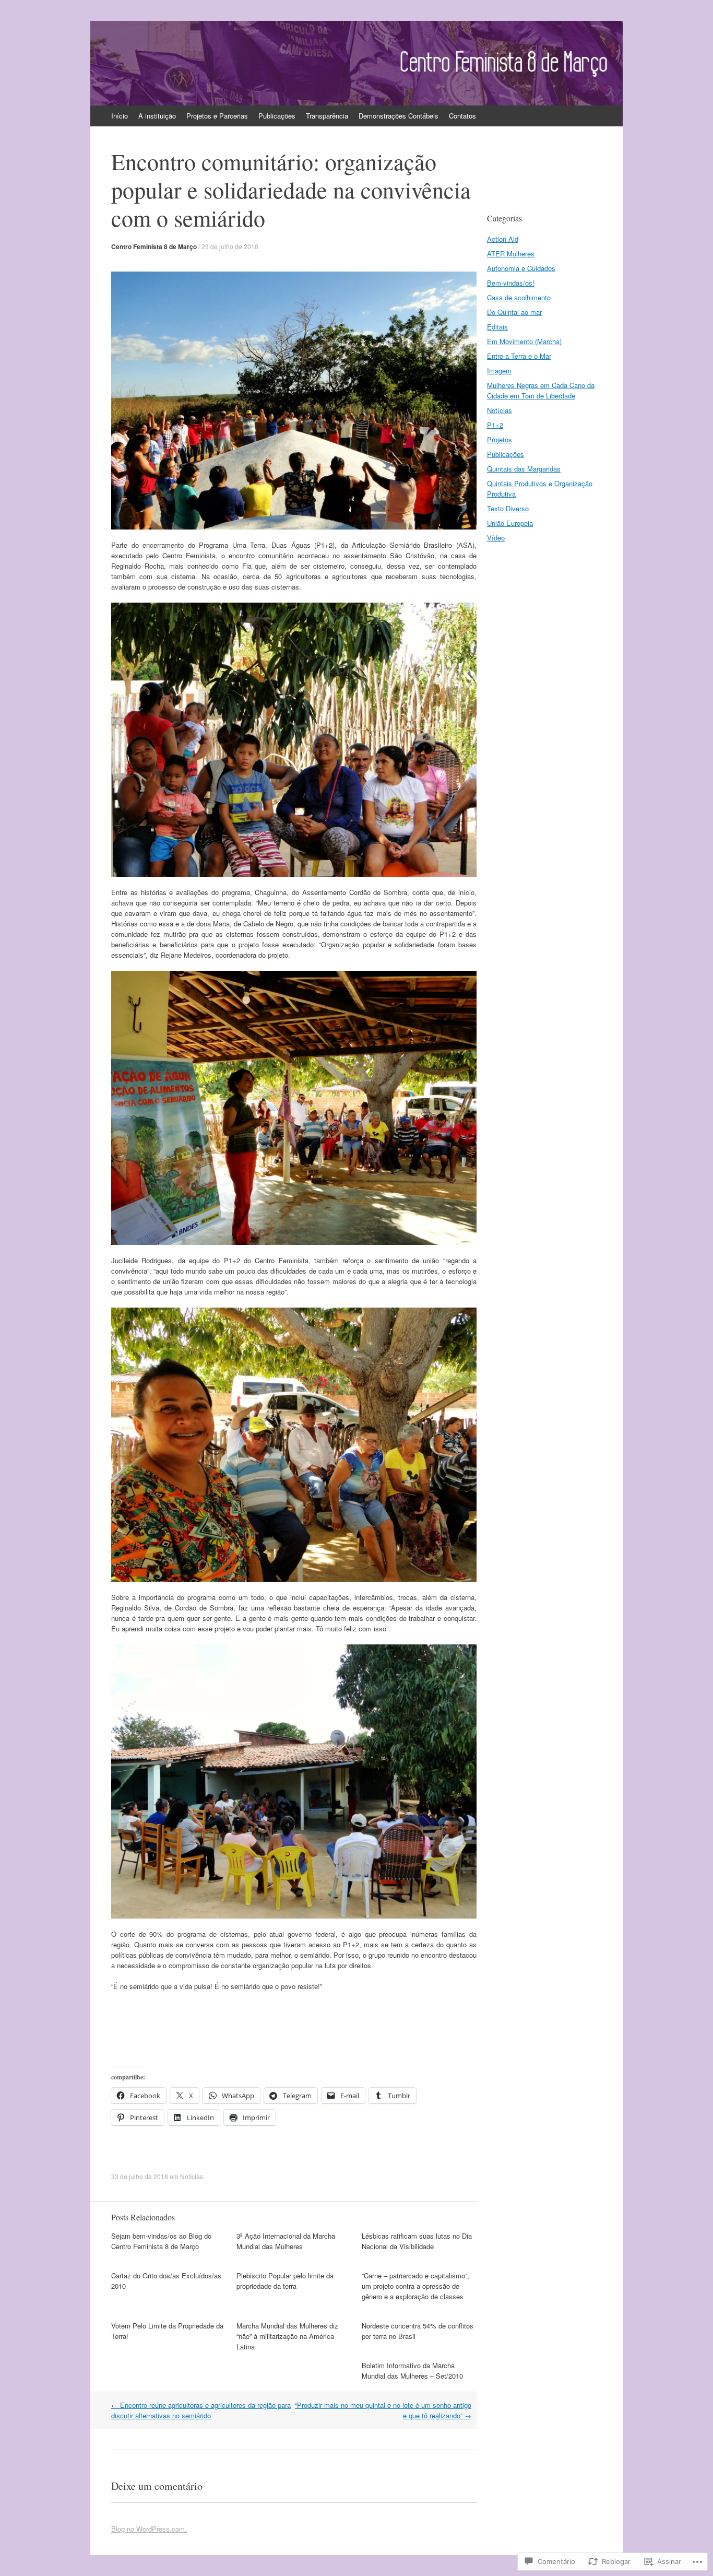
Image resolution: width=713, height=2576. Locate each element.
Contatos (462, 116)
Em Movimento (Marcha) (524, 341)
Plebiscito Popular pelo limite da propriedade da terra (285, 2281)
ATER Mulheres (511, 254)
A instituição (157, 116)
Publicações (277, 116)
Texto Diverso (508, 508)
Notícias (192, 2176)
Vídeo (496, 538)
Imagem (499, 370)
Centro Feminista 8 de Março (154, 246)
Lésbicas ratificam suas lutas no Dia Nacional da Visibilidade (417, 2241)
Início (120, 116)
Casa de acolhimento (519, 297)
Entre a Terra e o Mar (519, 356)
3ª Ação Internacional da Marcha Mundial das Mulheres (286, 2241)
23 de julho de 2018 (230, 246)
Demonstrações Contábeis (399, 116)
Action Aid (503, 239)
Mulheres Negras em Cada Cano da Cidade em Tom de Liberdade (541, 390)
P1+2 (495, 425)
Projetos (500, 439)
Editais (497, 327)
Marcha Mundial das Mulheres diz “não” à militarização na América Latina (287, 2336)
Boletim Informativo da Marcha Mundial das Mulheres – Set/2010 (412, 2371)
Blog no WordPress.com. (149, 2529)
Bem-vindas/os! (511, 283)
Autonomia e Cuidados (521, 268)
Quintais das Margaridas (524, 469)
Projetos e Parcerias (217, 116)
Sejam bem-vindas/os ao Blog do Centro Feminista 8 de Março (161, 2241)
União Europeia (510, 523)
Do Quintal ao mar (514, 312)
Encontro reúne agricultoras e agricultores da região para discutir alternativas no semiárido (201, 2410)
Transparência (327, 116)
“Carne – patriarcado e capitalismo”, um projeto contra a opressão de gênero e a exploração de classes (415, 2286)
